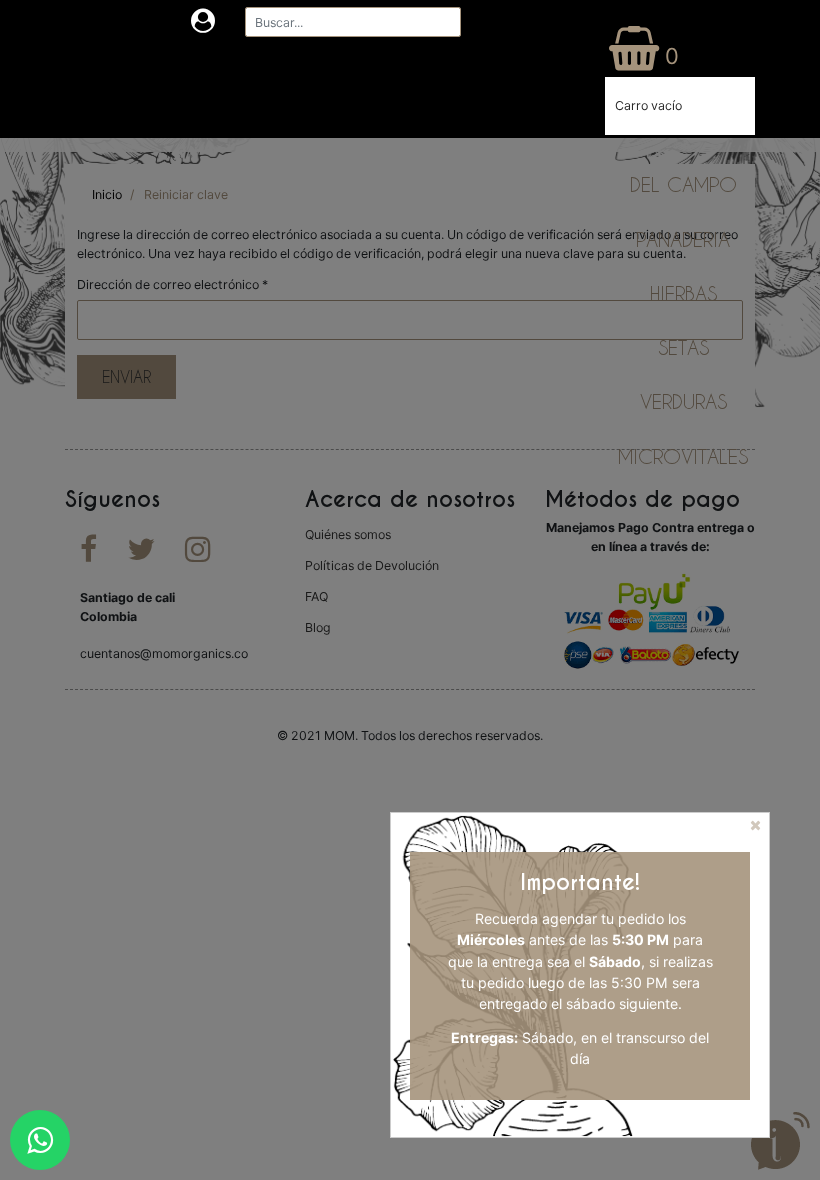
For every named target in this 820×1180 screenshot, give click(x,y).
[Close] (756, 832)
